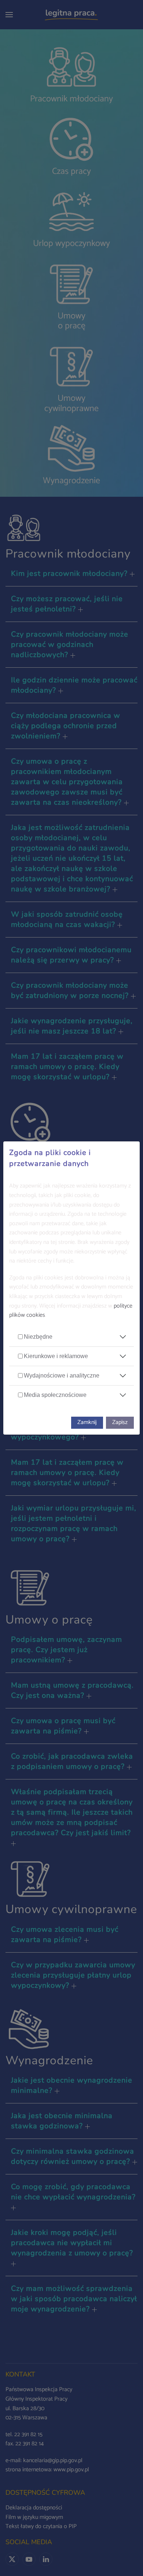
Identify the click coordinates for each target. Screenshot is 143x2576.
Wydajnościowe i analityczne (62, 1375)
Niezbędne (38, 1337)
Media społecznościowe (55, 1395)
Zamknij (87, 1422)
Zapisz (120, 1422)
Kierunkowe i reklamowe (56, 1356)
